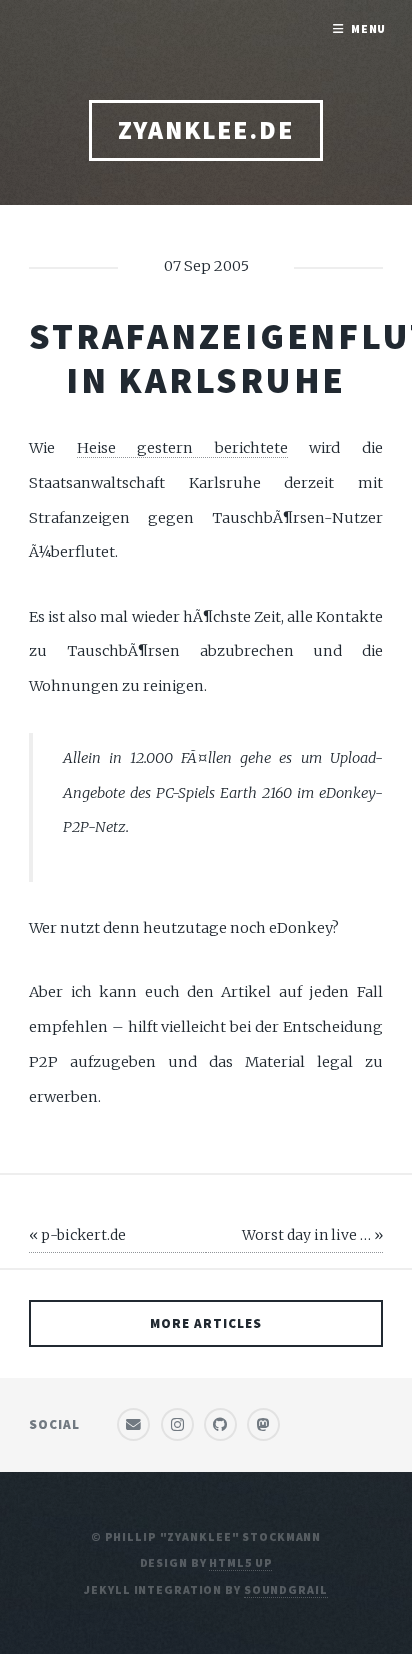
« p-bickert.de (77, 1235)
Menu (369, 28)
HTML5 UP (240, 1562)
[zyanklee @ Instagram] (177, 1424)
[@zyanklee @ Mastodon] (263, 1424)
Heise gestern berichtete (182, 448)
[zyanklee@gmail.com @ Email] (133, 1425)
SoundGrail (286, 1589)
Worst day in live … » (312, 1235)
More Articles (206, 1323)
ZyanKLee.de (206, 130)
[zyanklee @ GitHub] (220, 1424)
